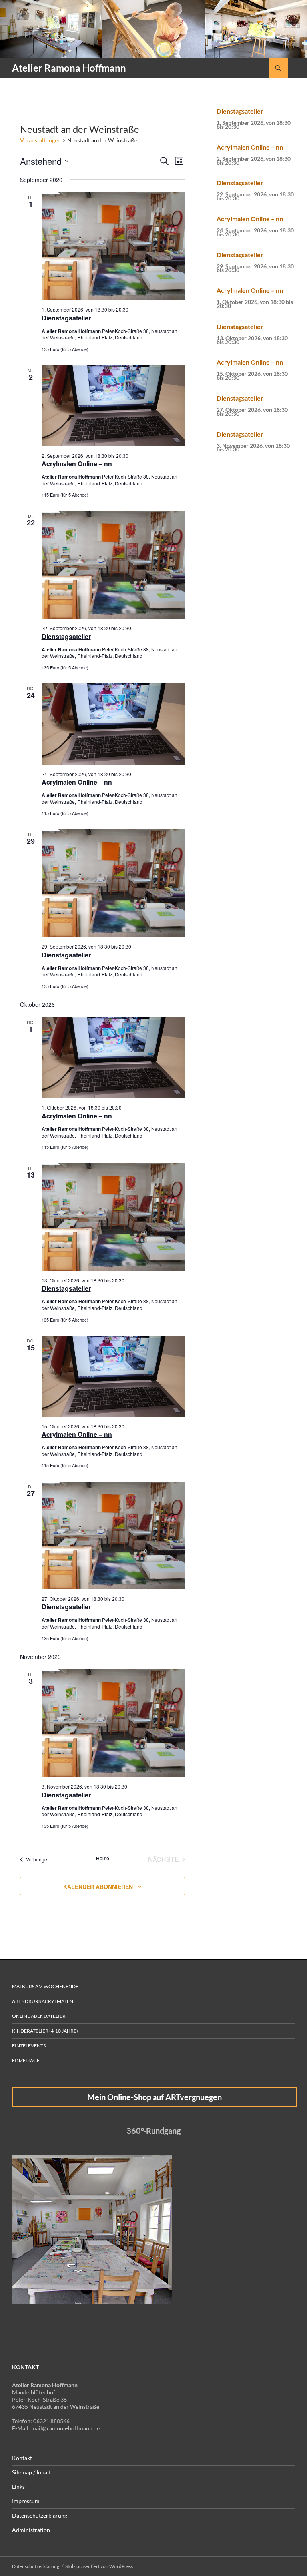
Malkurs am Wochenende (45, 1986)
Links (18, 2487)
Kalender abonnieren (98, 1887)
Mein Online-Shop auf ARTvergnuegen (154, 2097)
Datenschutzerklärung (40, 2515)
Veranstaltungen (40, 140)
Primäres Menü (297, 68)
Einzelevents (29, 2046)
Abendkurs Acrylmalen (43, 2001)
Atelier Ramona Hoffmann (69, 68)
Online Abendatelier (39, 2016)
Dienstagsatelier (66, 318)
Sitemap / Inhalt (31, 2472)
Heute (103, 1858)
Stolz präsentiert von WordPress (99, 2566)
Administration (31, 2530)
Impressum (26, 2501)
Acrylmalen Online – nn (77, 464)
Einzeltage (26, 2060)
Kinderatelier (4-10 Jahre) (45, 2031)
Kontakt (22, 2458)
